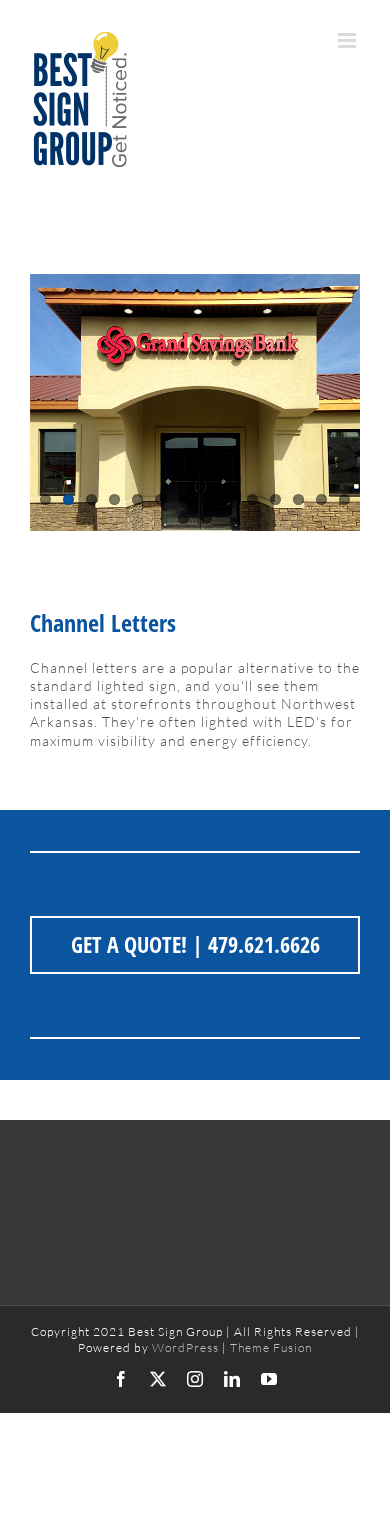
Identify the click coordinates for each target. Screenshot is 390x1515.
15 (183, 518)
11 (275, 499)
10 (252, 499)
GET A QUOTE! (129, 944)
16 (206, 518)
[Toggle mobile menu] (349, 40)
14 (344, 499)
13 (321, 499)
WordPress (185, 1347)
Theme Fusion (271, 1347)
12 (298, 499)
